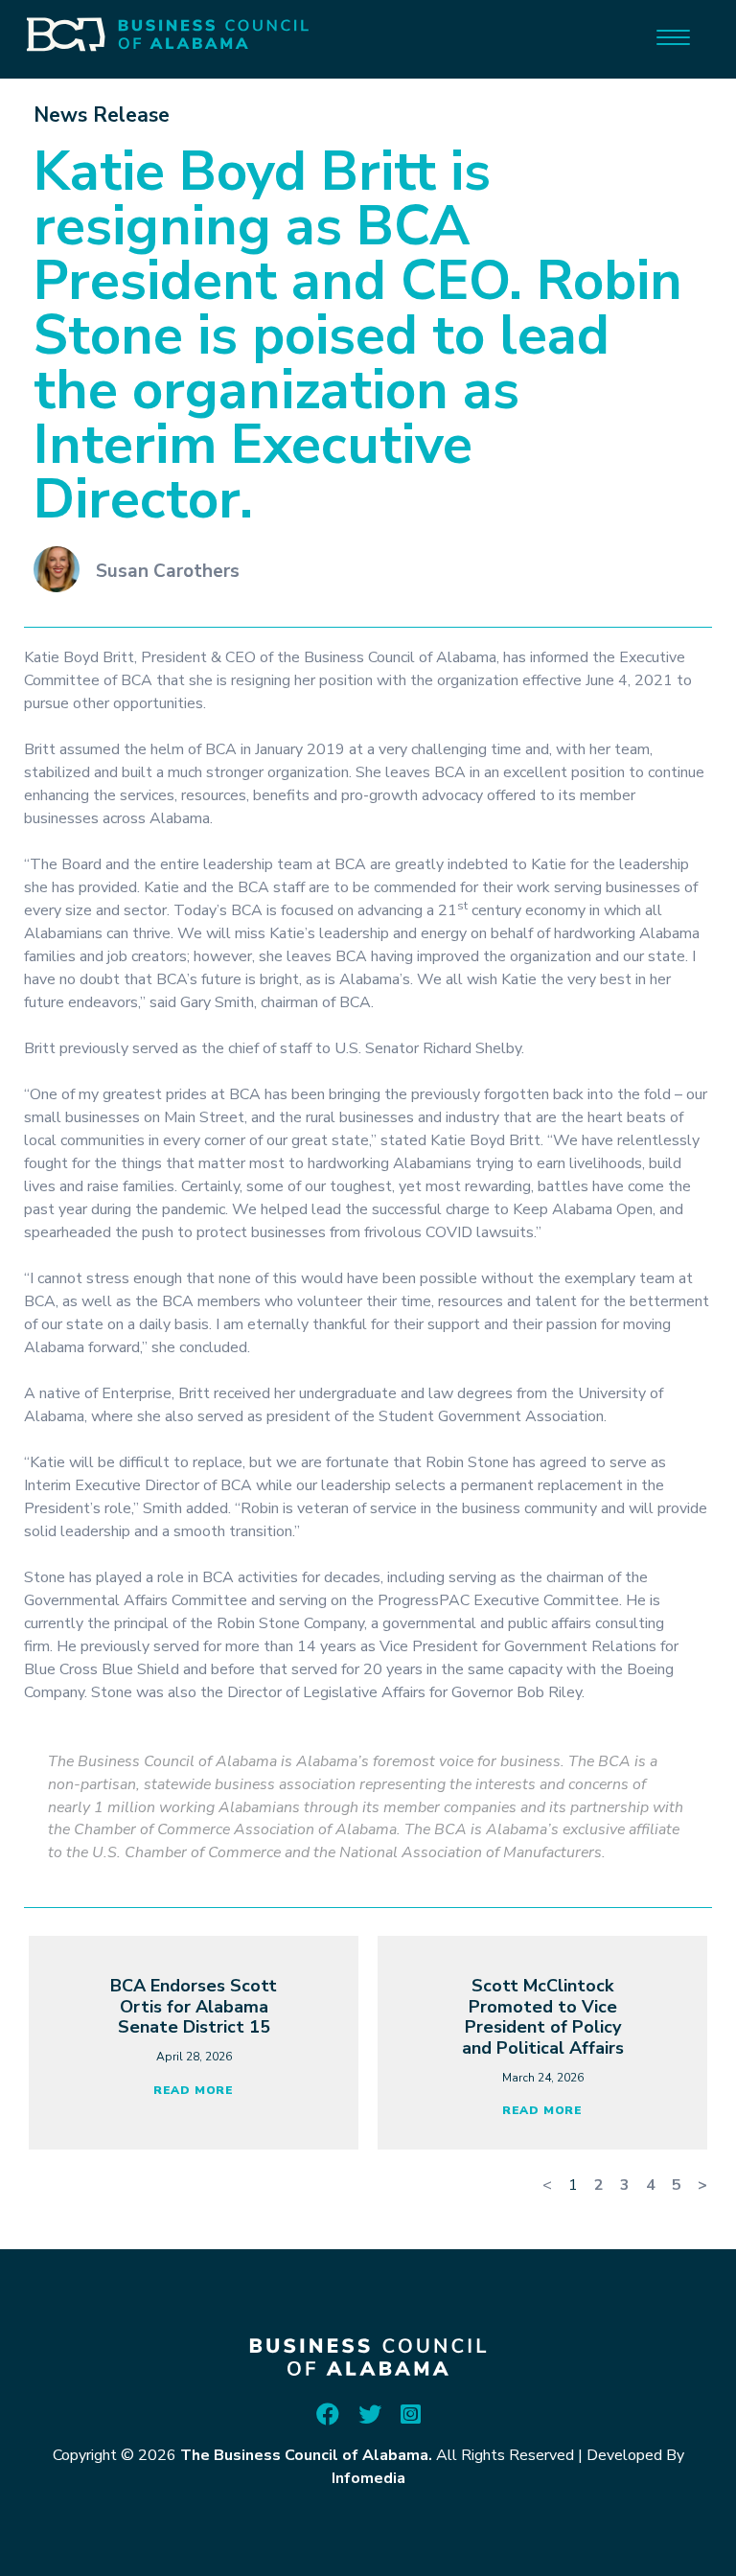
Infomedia (368, 2478)
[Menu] (673, 36)
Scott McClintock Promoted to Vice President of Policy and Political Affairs (543, 2017)
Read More (194, 2090)
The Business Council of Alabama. (306, 2455)
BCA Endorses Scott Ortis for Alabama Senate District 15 (194, 2006)
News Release (102, 115)
